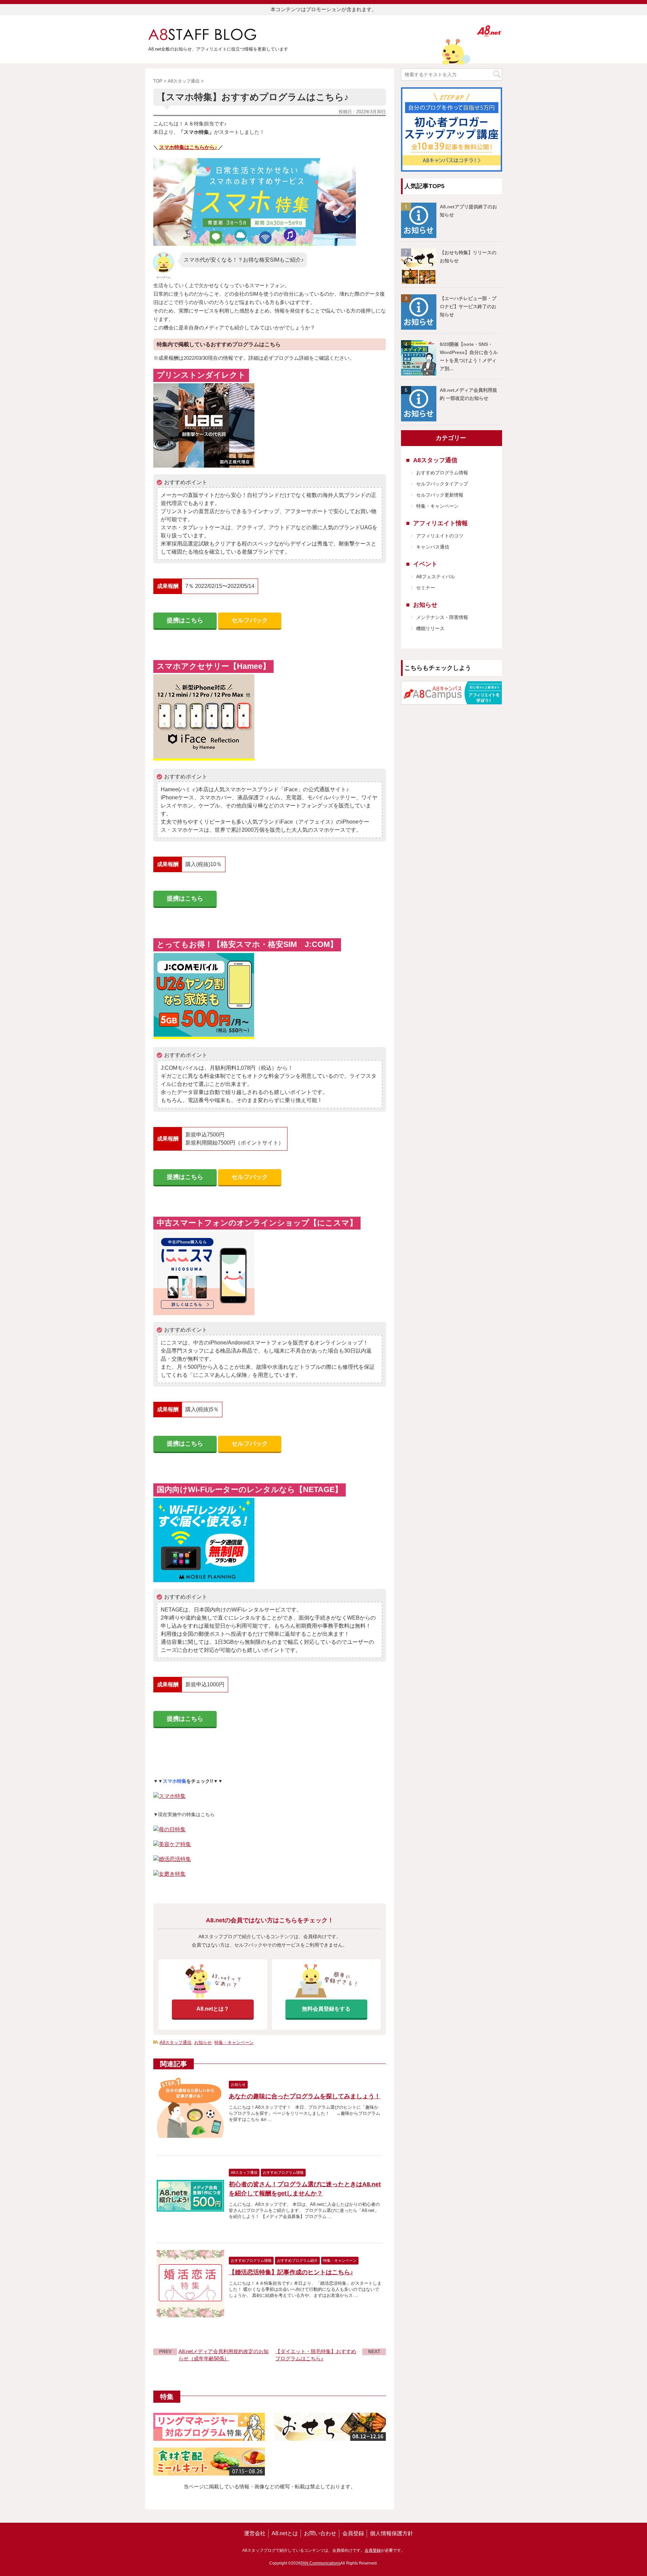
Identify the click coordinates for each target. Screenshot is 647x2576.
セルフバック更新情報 (440, 495)
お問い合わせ (320, 2533)
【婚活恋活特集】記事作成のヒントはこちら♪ (291, 2272)
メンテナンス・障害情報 (442, 617)
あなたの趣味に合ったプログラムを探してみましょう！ (305, 2096)
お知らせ (203, 2042)
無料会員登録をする (326, 2009)
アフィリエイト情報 (440, 523)
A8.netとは (285, 2533)
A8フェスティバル (436, 576)
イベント (425, 564)
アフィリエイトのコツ (440, 536)
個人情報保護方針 (392, 2533)
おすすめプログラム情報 (442, 473)
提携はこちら (185, 620)
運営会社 (255, 2533)
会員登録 (353, 2533)
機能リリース (430, 628)
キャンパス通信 (433, 547)
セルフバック (250, 620)
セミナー (426, 588)
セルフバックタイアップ (442, 484)
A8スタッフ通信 (176, 2042)
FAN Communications (320, 2563)
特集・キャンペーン (234, 2042)
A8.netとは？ (213, 2009)
